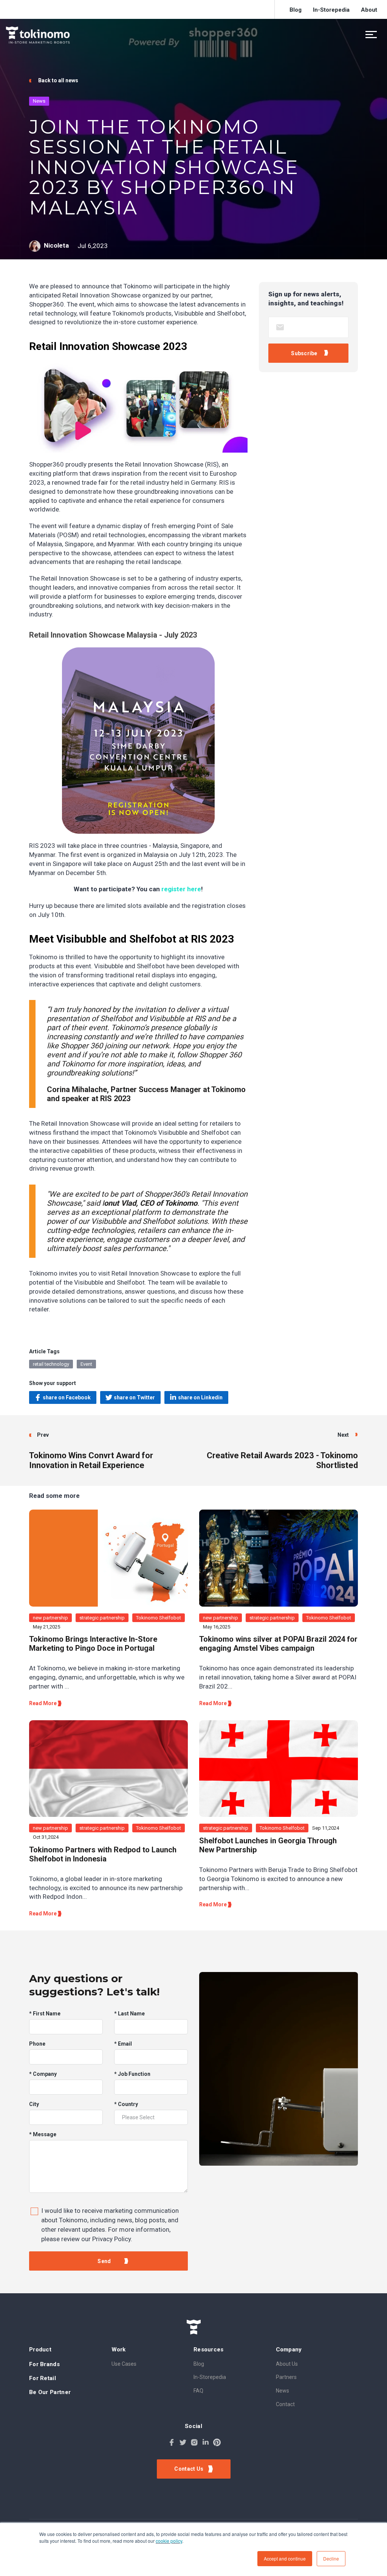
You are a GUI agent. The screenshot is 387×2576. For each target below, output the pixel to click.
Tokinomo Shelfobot (159, 1618)
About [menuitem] (369, 10)
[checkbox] (108, 2223)
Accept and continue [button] (285, 2558)
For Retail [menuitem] (43, 2378)
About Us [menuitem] (287, 2364)
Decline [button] (331, 2558)
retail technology (51, 1364)
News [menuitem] (283, 2391)
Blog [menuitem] (296, 10)
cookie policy (169, 2541)
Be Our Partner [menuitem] (50, 2392)
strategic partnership (102, 1618)
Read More (43, 1703)
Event (86, 1364)
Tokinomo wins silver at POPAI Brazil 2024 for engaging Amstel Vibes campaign (278, 1644)
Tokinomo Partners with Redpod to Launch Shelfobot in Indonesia (103, 1854)
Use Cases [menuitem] (124, 2364)
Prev (43, 1435)
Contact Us (189, 2469)
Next (344, 1435)
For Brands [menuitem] (44, 2364)
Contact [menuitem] (285, 2404)
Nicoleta (56, 246)
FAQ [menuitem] (198, 2391)
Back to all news (58, 80)
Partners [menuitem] (286, 2377)
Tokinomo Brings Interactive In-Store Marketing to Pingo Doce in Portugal (93, 1644)
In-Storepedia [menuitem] (331, 10)
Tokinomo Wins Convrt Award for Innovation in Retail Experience (91, 1460)
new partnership (50, 1618)
